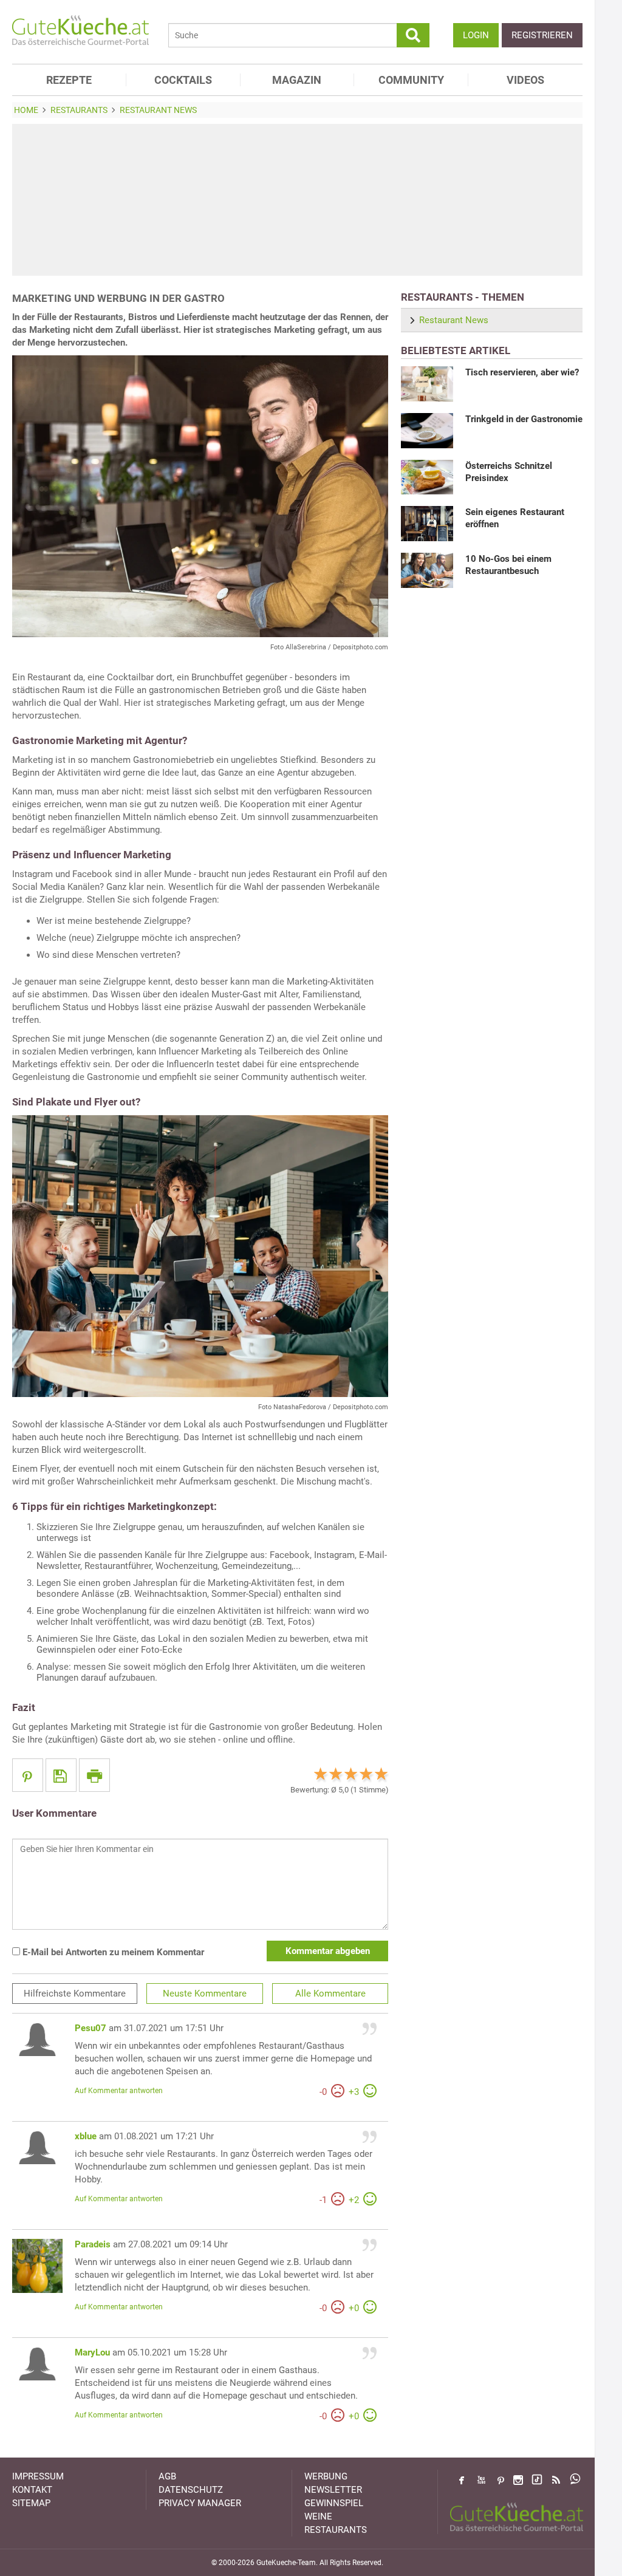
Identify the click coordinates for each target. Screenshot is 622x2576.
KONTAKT (32, 2490)
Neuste (205, 1993)
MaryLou (92, 2352)
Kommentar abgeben (328, 1951)
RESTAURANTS (336, 2530)
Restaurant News (454, 320)
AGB (167, 2476)
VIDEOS (525, 80)
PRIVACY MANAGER (200, 2503)
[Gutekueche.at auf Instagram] (518, 2480)
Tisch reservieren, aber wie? (522, 372)
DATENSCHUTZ (191, 2490)
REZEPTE (69, 80)
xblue (86, 2136)
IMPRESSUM (38, 2476)
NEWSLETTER (333, 2490)
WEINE (318, 2516)
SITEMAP (31, 2503)
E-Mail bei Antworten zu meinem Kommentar (112, 1952)
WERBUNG (326, 2476)
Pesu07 (91, 2028)
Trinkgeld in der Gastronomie (524, 419)
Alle (330, 1993)
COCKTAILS (183, 80)
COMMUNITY (411, 80)
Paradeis (93, 2244)
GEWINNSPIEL (334, 2503)
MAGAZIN (297, 80)
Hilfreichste (75, 1993)
